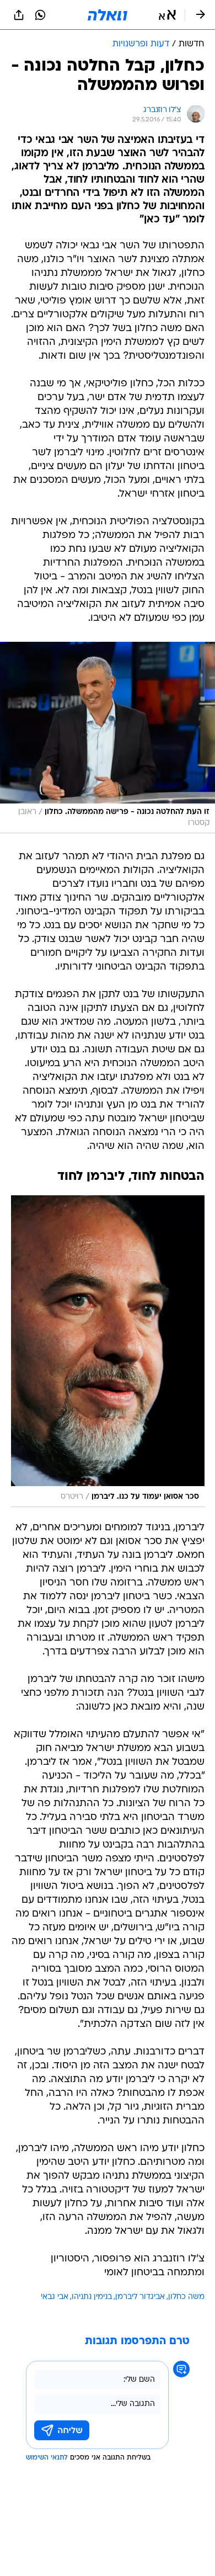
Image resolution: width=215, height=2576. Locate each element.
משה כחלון (186, 2297)
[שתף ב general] (19, 15)
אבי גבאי (55, 2297)
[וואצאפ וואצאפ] (40, 15)
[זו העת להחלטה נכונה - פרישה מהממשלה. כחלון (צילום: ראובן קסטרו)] (108, 738)
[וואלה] (108, 15)
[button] (167, 15)
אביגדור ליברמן (140, 2297)
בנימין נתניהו (92, 2297)
